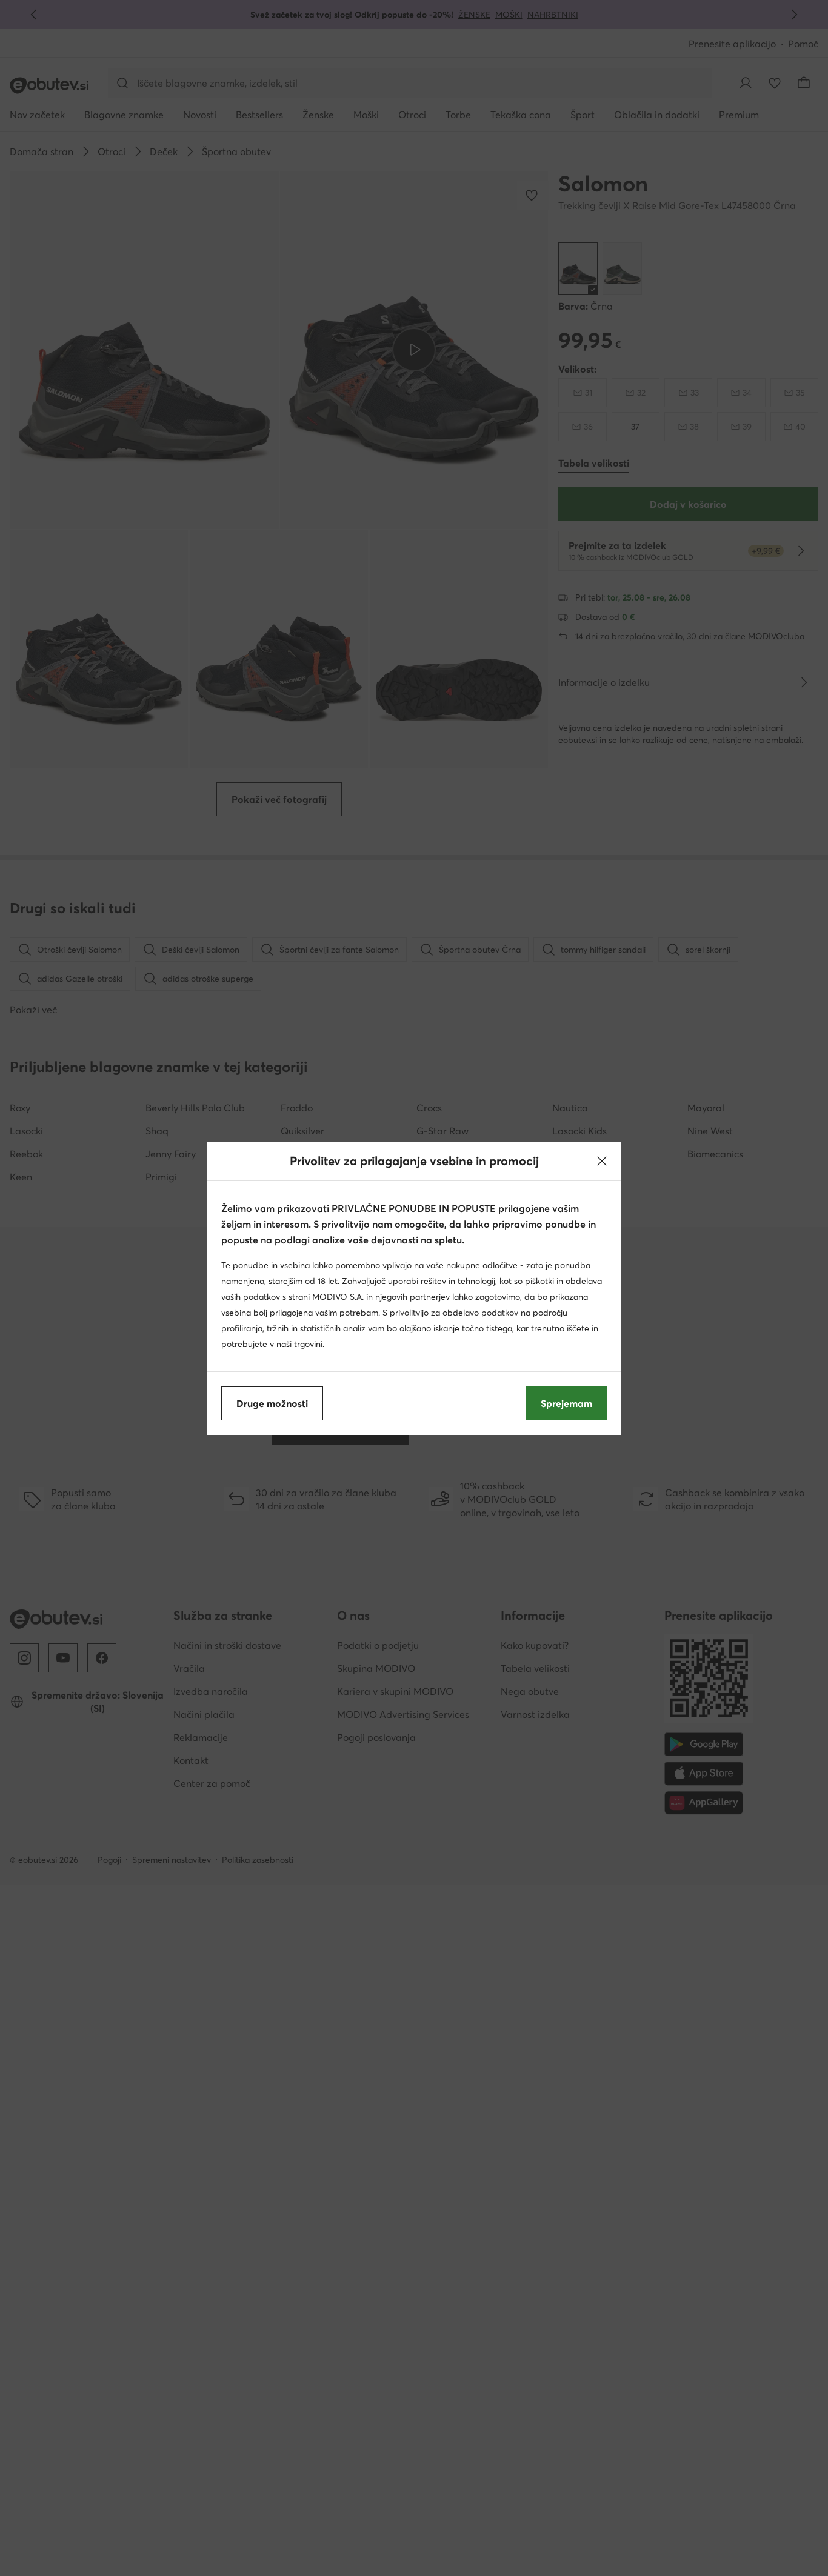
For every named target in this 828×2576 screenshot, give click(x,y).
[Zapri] (602, 1161)
